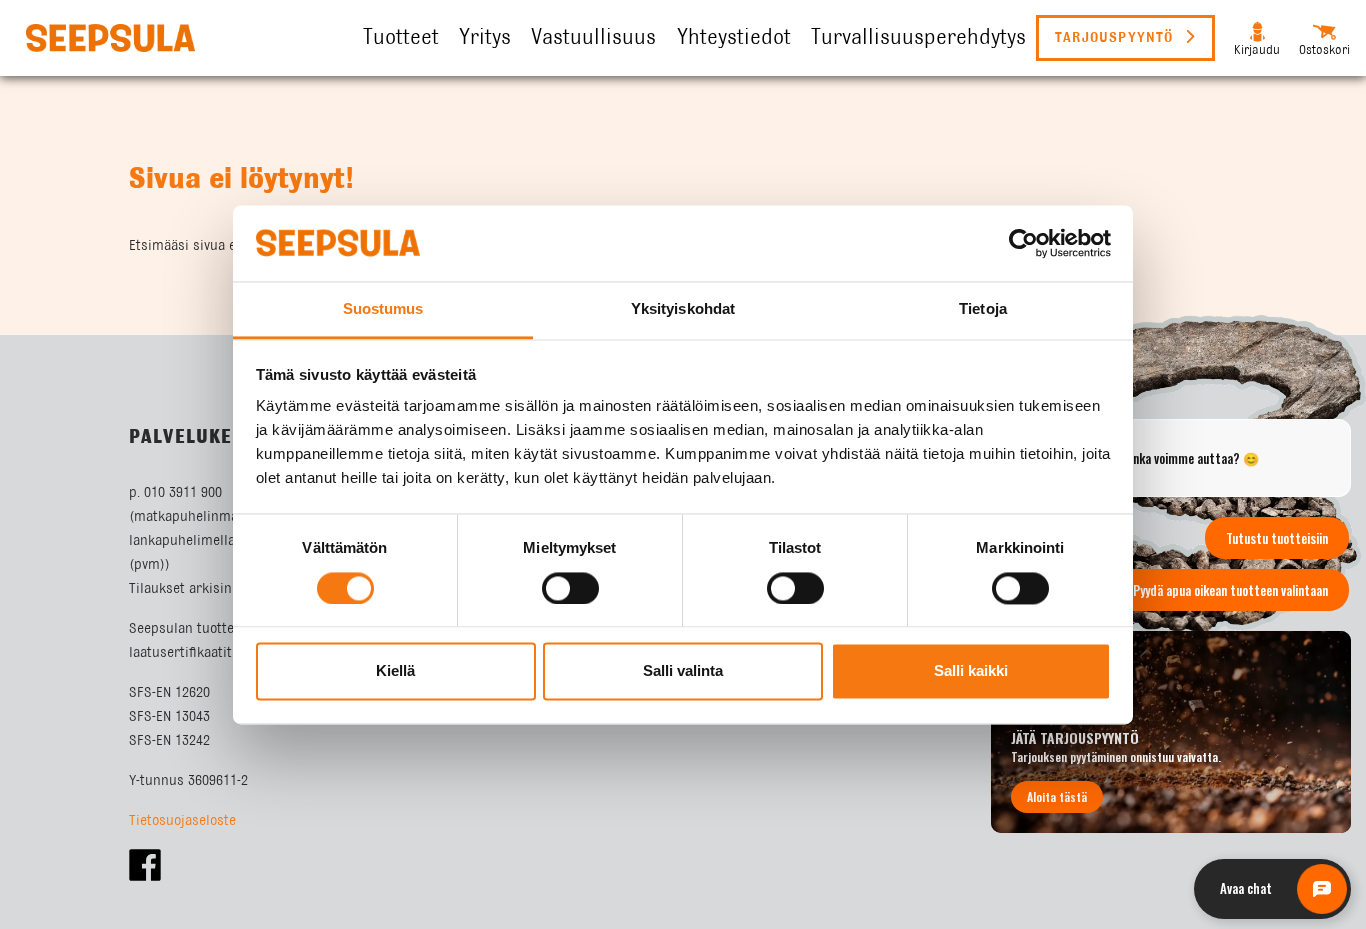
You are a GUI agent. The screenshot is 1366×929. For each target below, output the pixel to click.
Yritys (485, 38)
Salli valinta (683, 671)
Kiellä (395, 671)
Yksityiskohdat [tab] (683, 309)
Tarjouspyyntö (1117, 38)
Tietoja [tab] (983, 309)
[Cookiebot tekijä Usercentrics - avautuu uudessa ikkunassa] (1023, 243)
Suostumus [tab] (383, 309)
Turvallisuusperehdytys (918, 38)
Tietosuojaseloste (182, 821)
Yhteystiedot (734, 38)
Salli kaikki (971, 671)
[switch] (570, 588)
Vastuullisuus (593, 38)
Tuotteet (401, 38)
